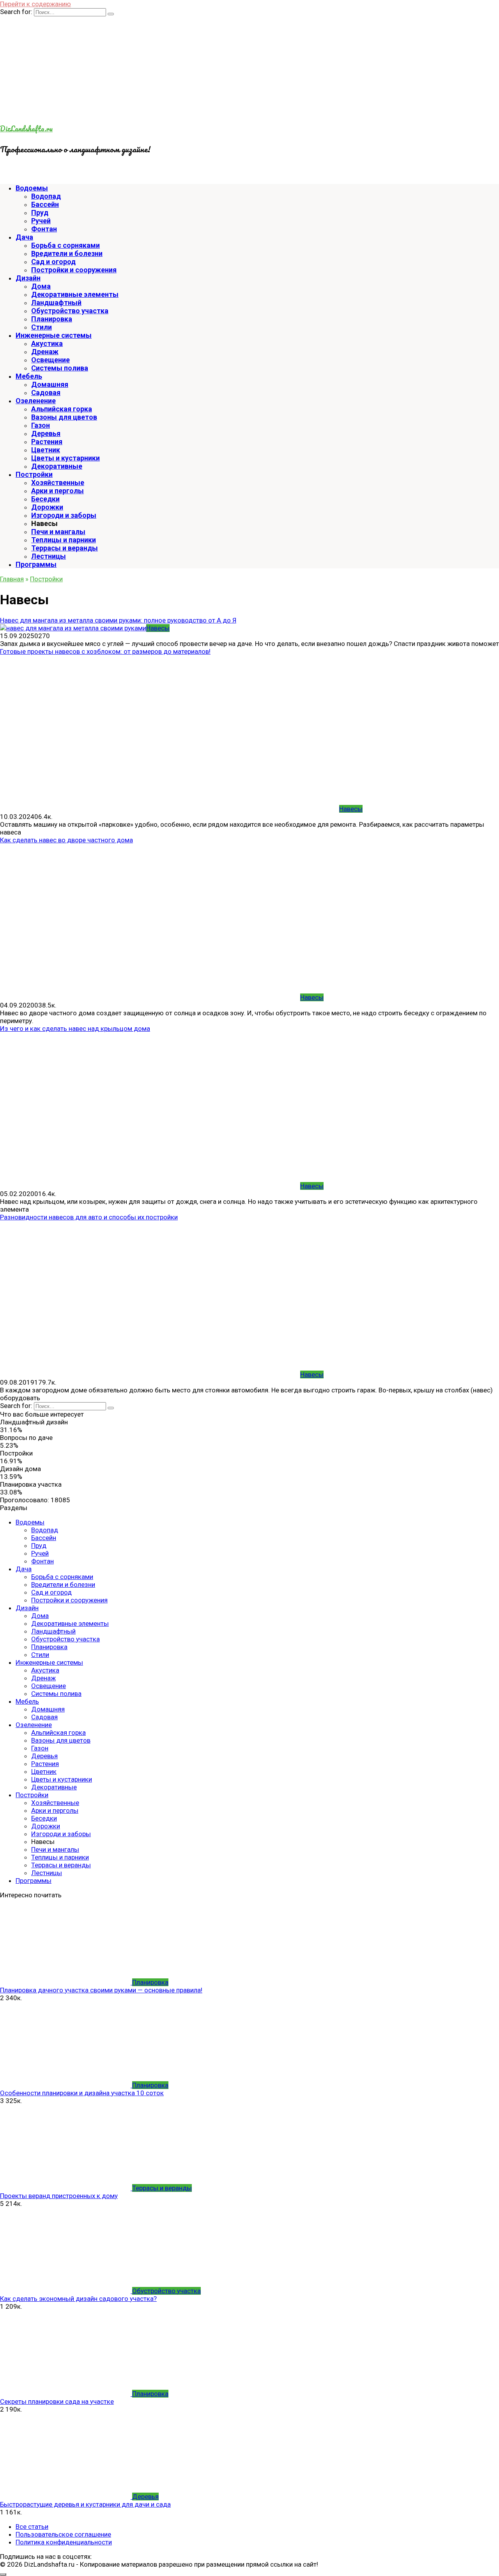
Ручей (41, 221)
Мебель (29, 376)
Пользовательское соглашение (63, 2534)
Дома (41, 286)
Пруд (40, 213)
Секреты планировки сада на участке (57, 2401)
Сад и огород (53, 262)
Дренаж (45, 352)
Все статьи (32, 2527)
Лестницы (49, 556)
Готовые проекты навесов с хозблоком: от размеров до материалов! (105, 651)
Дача (24, 237)
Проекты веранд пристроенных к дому (59, 2196)
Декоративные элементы (75, 294)
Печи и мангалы (58, 532)
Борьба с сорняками (65, 245)
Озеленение (36, 401)
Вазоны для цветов (64, 417)
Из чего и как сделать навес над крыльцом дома (75, 1029)
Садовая (46, 393)
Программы (36, 564)
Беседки (45, 499)
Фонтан (44, 229)
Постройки (34, 474)
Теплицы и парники (64, 540)
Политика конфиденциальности (64, 2542)
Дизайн (28, 278)
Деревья (46, 433)
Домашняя (50, 384)
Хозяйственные (58, 483)
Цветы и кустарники (65, 458)
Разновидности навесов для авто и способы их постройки (89, 1217)
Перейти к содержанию (35, 4)
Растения (47, 442)
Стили (42, 327)
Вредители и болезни (67, 253)
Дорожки (47, 507)
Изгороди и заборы (64, 515)
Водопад (46, 196)
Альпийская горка (62, 409)
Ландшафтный (56, 303)
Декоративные (57, 466)
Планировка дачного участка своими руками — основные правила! (101, 1990)
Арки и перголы (58, 491)
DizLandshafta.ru (26, 129)
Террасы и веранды (65, 548)
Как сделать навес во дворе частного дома (66, 840)
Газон (41, 425)
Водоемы (32, 188)
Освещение (50, 360)
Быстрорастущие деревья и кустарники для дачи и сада (85, 2504)
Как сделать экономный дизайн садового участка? (78, 2299)
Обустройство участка (70, 311)
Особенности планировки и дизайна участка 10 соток (82, 2093)
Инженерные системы (54, 335)
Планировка (52, 319)
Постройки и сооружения (74, 270)
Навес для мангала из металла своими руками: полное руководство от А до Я (118, 620)
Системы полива (60, 368)
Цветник (46, 450)
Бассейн (45, 204)
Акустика (47, 343)
